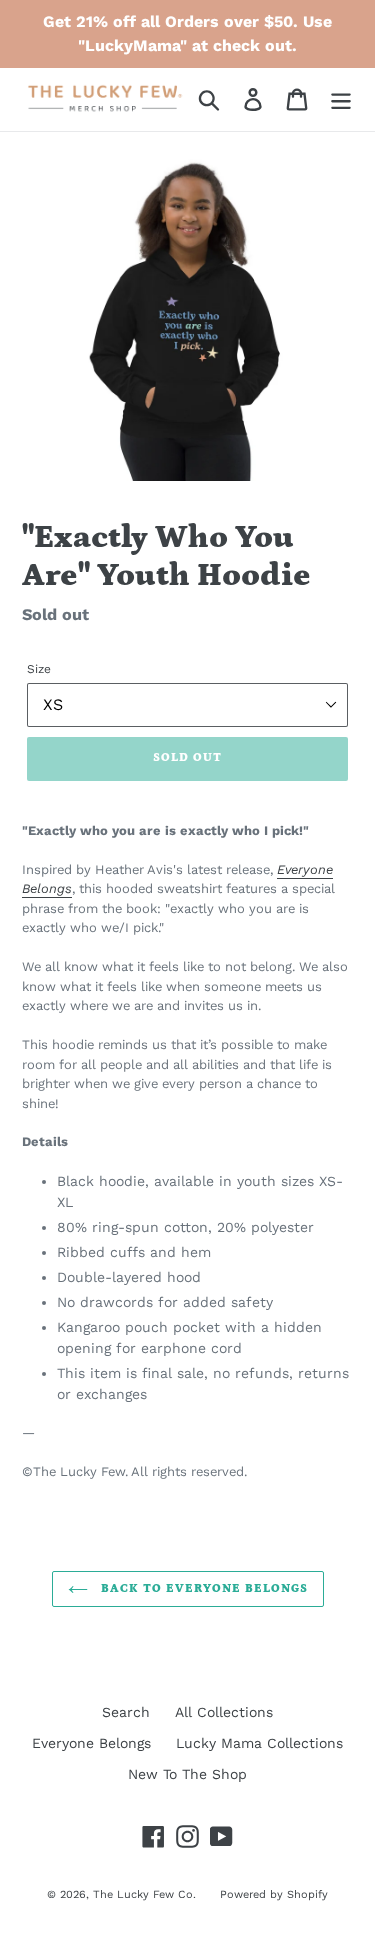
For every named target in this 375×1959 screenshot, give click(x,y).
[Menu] (341, 99)
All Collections (224, 1712)
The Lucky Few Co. (146, 1894)
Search (126, 1712)
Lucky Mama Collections (259, 1743)
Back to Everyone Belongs (203, 1588)
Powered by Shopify (274, 1894)
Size (39, 669)
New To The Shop (187, 1774)
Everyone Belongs (91, 1743)
